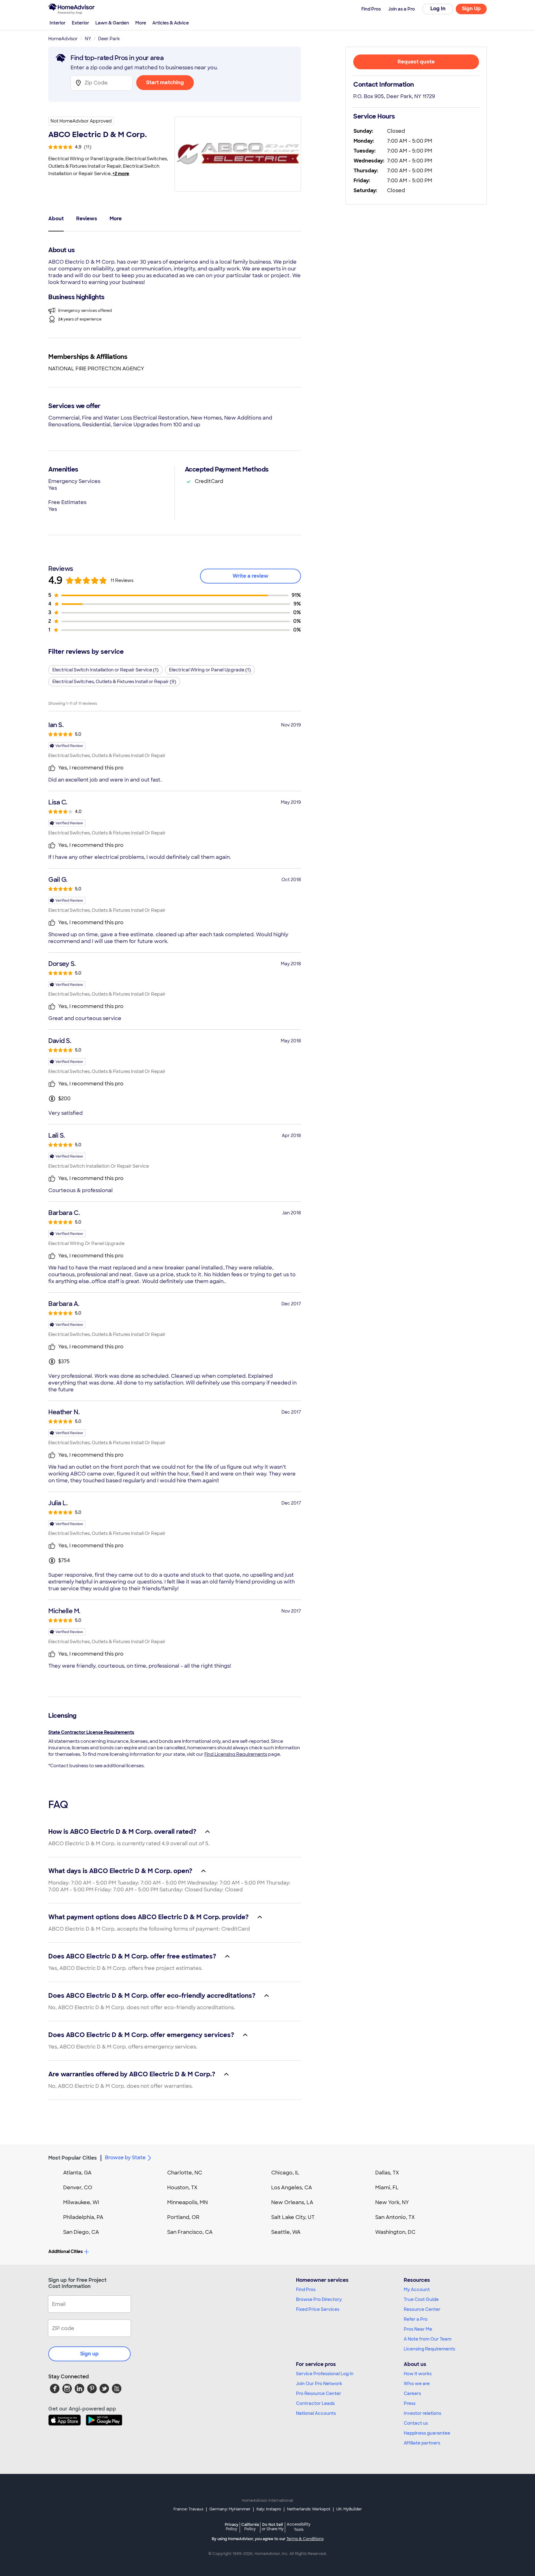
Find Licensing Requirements (236, 1754)
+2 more (121, 174)
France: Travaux (188, 2509)
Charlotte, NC (185, 2173)
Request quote (416, 62)
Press (410, 2403)
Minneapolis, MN (187, 2202)
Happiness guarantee (427, 2433)
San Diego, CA (81, 2232)
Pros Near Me (418, 2329)
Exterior (80, 23)
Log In (438, 9)
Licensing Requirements (429, 2349)
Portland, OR (183, 2217)
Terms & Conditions (305, 2539)
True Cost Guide (421, 2299)
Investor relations (422, 2413)
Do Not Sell (273, 2527)
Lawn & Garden (112, 23)
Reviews (87, 219)
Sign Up (471, 9)
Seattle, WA (286, 2232)
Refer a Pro (416, 2319)
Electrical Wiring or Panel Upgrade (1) (210, 670)
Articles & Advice (171, 23)
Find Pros (306, 2290)
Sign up (89, 2354)
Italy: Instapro (269, 2509)
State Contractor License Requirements (91, 1732)
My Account (417, 2290)
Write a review (250, 576)
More (141, 23)
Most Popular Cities (73, 2158)
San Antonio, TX (395, 2217)
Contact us (416, 2423)
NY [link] (88, 39)
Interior (58, 23)
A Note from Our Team (428, 2339)
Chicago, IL (285, 2173)
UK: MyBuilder (349, 2509)
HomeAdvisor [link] (63, 39)
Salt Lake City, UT (293, 2217)
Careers (412, 2393)
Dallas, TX (387, 2173)
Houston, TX (182, 2188)
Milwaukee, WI (81, 2202)
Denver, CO (78, 2188)
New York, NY (392, 2202)
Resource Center (422, 2309)
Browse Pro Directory (319, 2299)
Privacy (232, 2527)
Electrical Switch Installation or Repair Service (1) (105, 670)
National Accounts (316, 2413)
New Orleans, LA (292, 2202)
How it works (418, 2374)
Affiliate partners (422, 2443)
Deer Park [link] (109, 39)
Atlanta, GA (77, 2173)
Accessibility (299, 2527)
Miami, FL (387, 2188)
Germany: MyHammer (230, 2509)
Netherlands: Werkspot (309, 2509)
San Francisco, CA (190, 2232)
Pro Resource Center (319, 2393)
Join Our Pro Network (319, 2384)
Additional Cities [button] (65, 2251)
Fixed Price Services (318, 2309)
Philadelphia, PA (83, 2217)
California (250, 2527)
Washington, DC (395, 2232)
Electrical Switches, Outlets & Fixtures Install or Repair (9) (114, 682)
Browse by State (125, 2158)
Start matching (165, 82)
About (56, 219)
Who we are (417, 2384)
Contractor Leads (315, 2403)
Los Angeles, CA (292, 2188)
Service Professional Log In (325, 2374)
